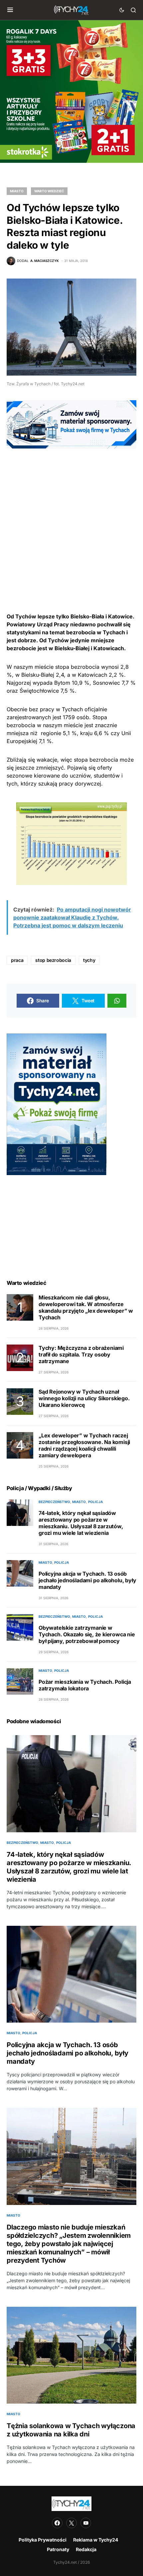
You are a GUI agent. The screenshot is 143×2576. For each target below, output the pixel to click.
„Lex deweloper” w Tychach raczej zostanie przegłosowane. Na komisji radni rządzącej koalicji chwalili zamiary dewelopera (84, 1445)
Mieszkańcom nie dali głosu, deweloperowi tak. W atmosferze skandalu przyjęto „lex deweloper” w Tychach (86, 1307)
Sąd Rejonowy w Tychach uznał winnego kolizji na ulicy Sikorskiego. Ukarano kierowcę (84, 1398)
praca (17, 960)
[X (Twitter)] (71, 2523)
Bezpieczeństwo (54, 1502)
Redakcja (86, 2549)
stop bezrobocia (53, 960)
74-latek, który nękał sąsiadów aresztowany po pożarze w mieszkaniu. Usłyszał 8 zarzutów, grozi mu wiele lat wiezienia (81, 1523)
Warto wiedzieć (49, 191)
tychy (89, 960)
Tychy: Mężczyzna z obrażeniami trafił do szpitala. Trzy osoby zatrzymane (81, 1354)
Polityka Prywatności (43, 2540)
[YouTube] (86, 2523)
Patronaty (58, 2549)
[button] (10, 10)
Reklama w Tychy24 (96, 2540)
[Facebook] (57, 2523)
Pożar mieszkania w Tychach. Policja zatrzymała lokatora (85, 1685)
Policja (95, 1502)
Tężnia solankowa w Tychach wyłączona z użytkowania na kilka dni (71, 2430)
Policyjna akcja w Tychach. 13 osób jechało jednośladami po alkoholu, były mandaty (87, 1580)
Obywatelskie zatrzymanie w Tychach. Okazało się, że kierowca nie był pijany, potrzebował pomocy (87, 1634)
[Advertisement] (71, 520)
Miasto (17, 191)
